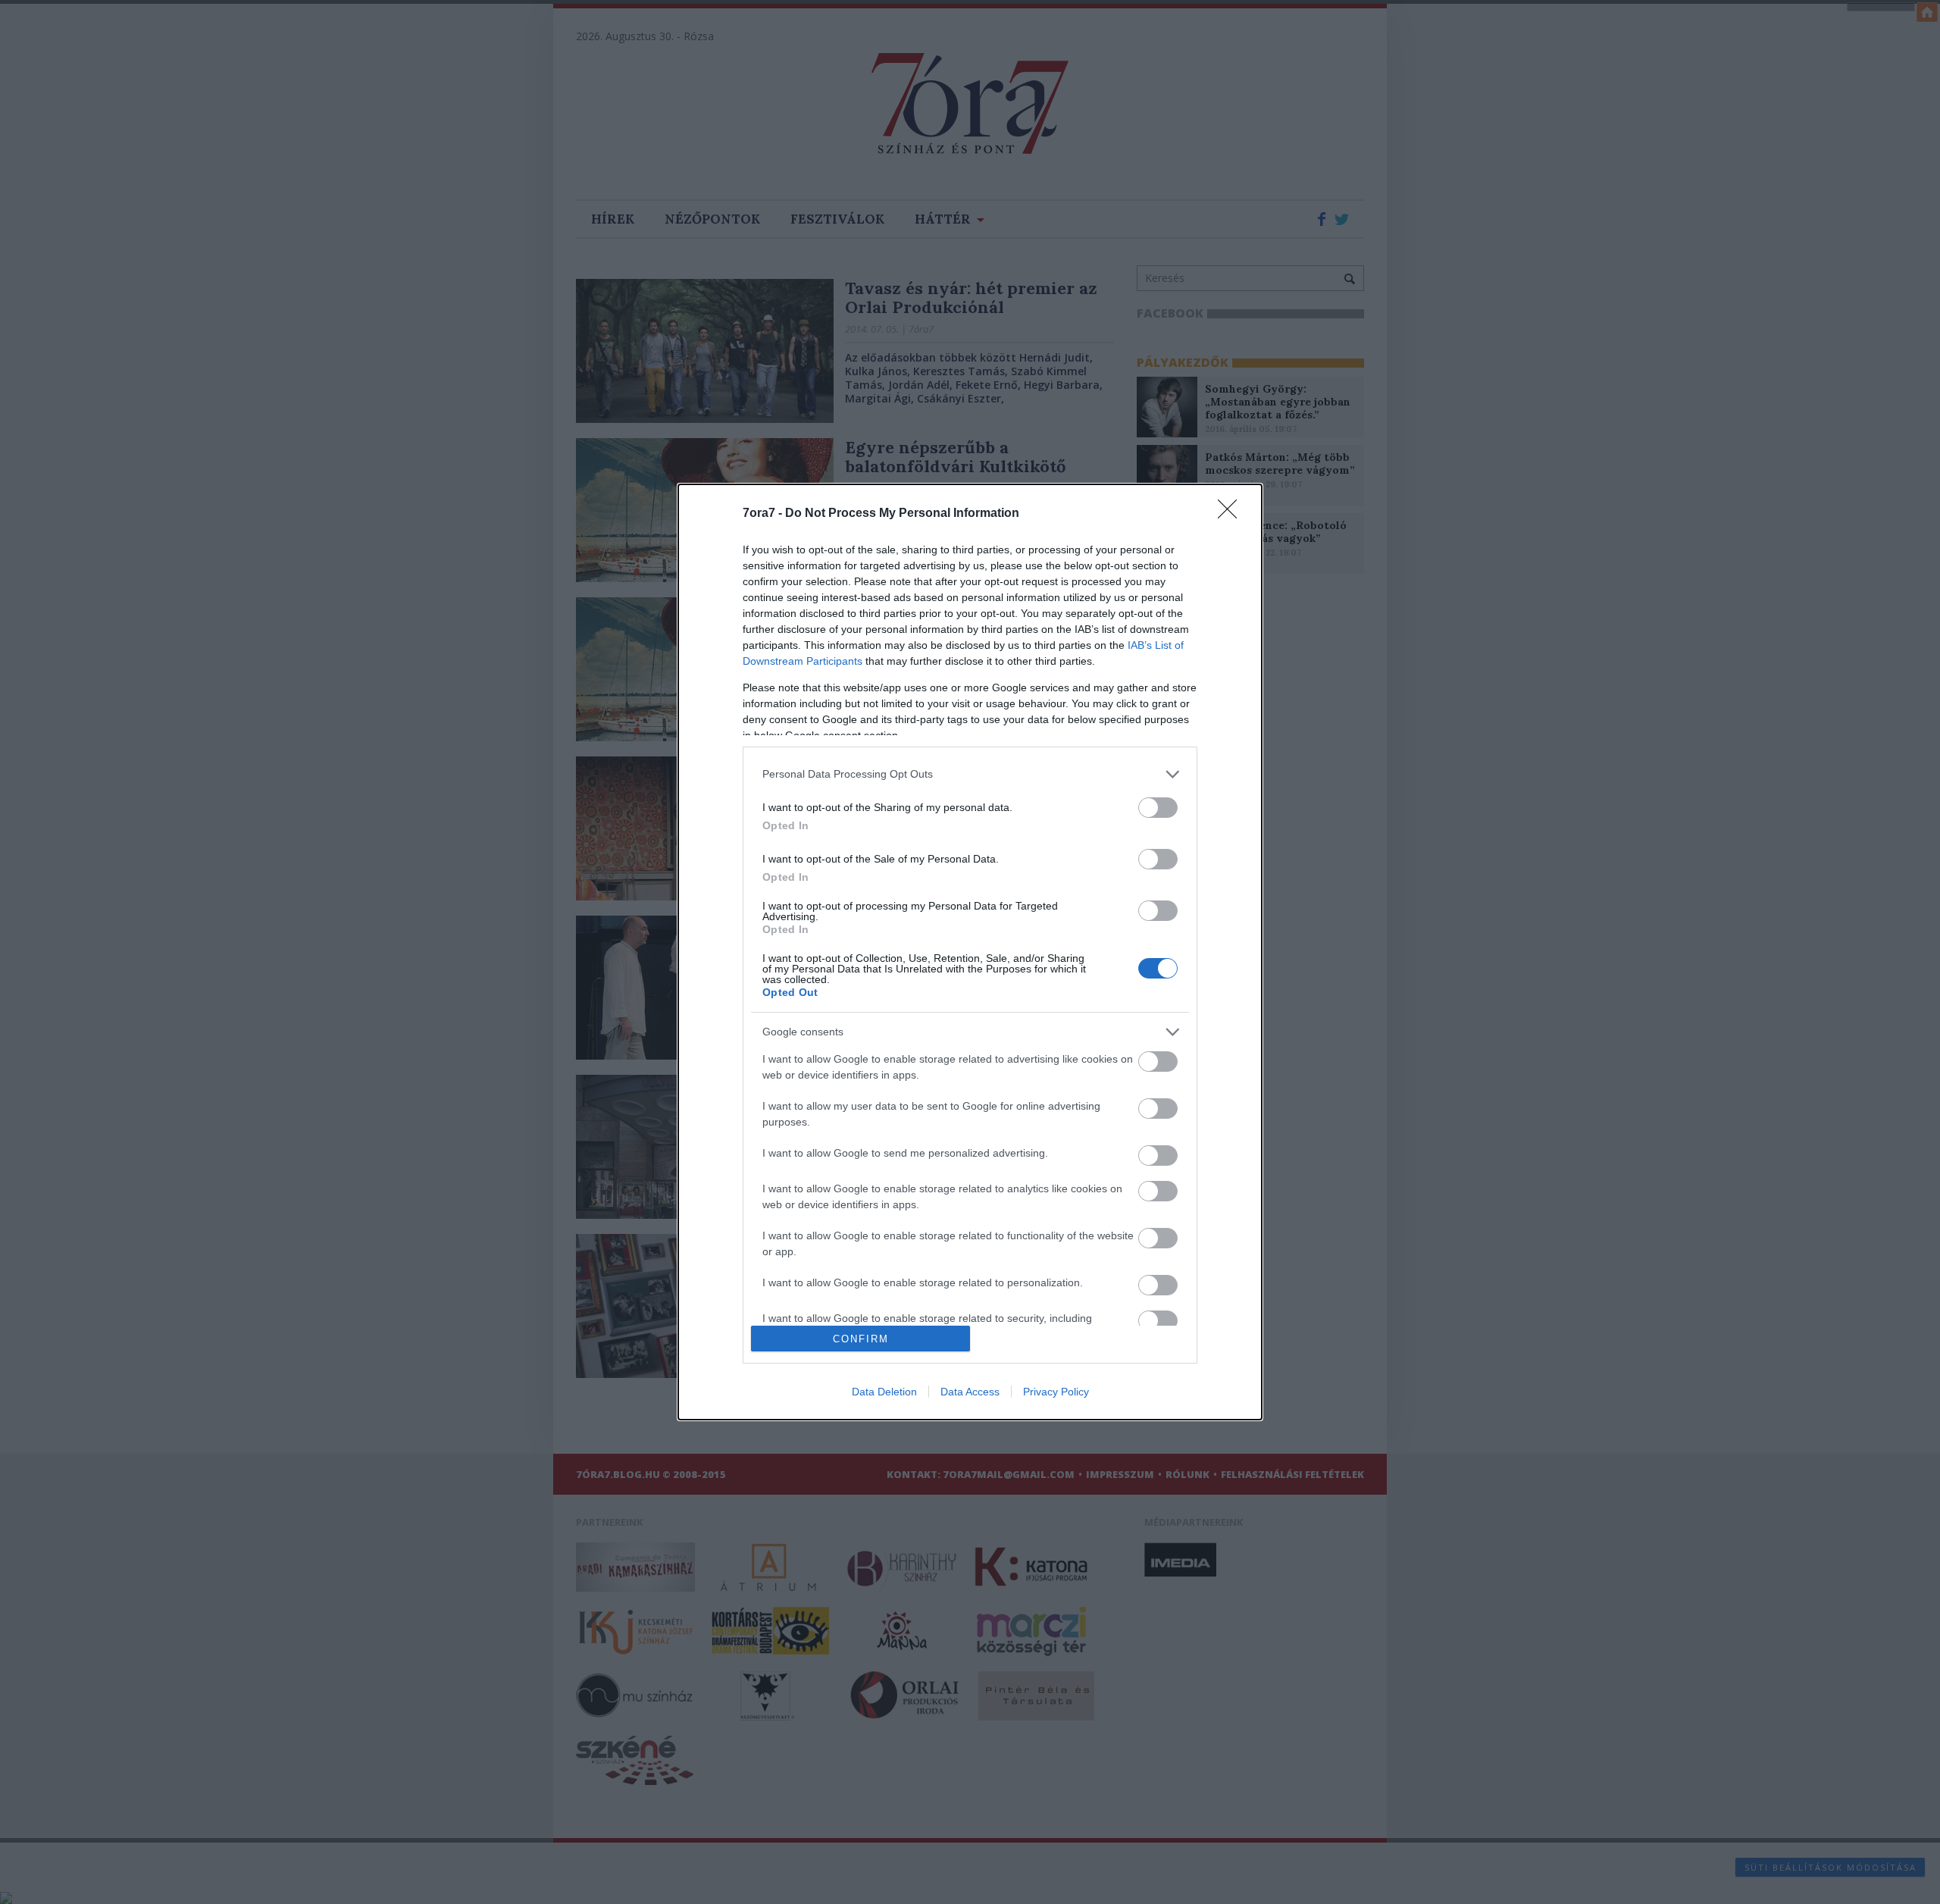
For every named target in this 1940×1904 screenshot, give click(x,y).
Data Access (970, 1392)
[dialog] (970, 952)
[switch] (1158, 808)
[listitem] (970, 774)
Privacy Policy (1056, 1392)
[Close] (1232, 514)
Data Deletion (884, 1392)
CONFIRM (861, 1339)
